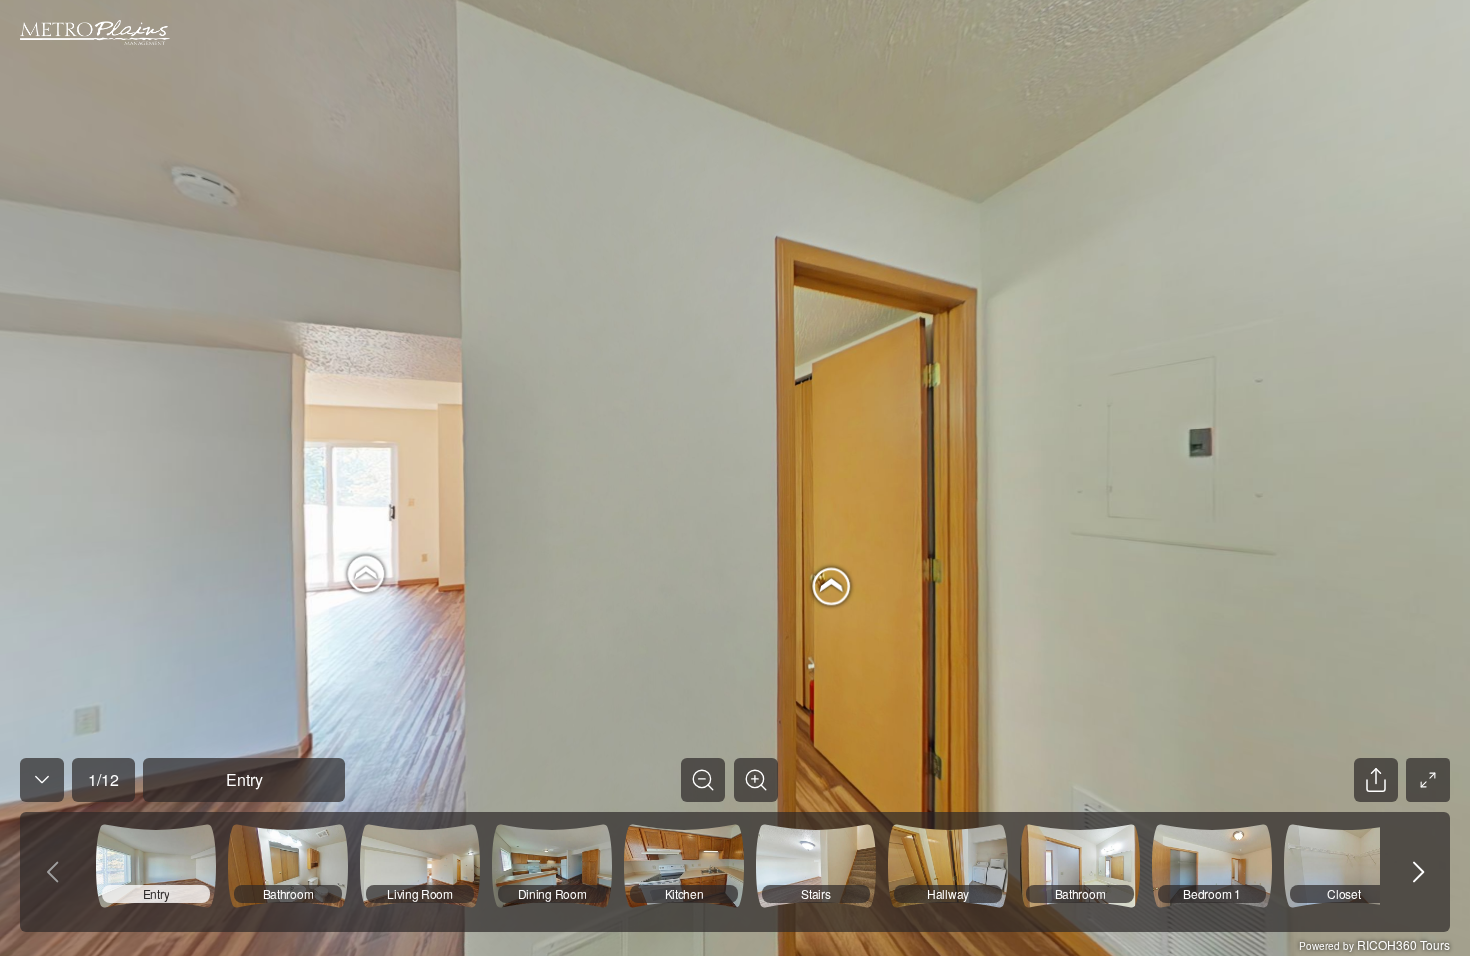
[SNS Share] (1376, 780)
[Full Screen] (1428, 780)
